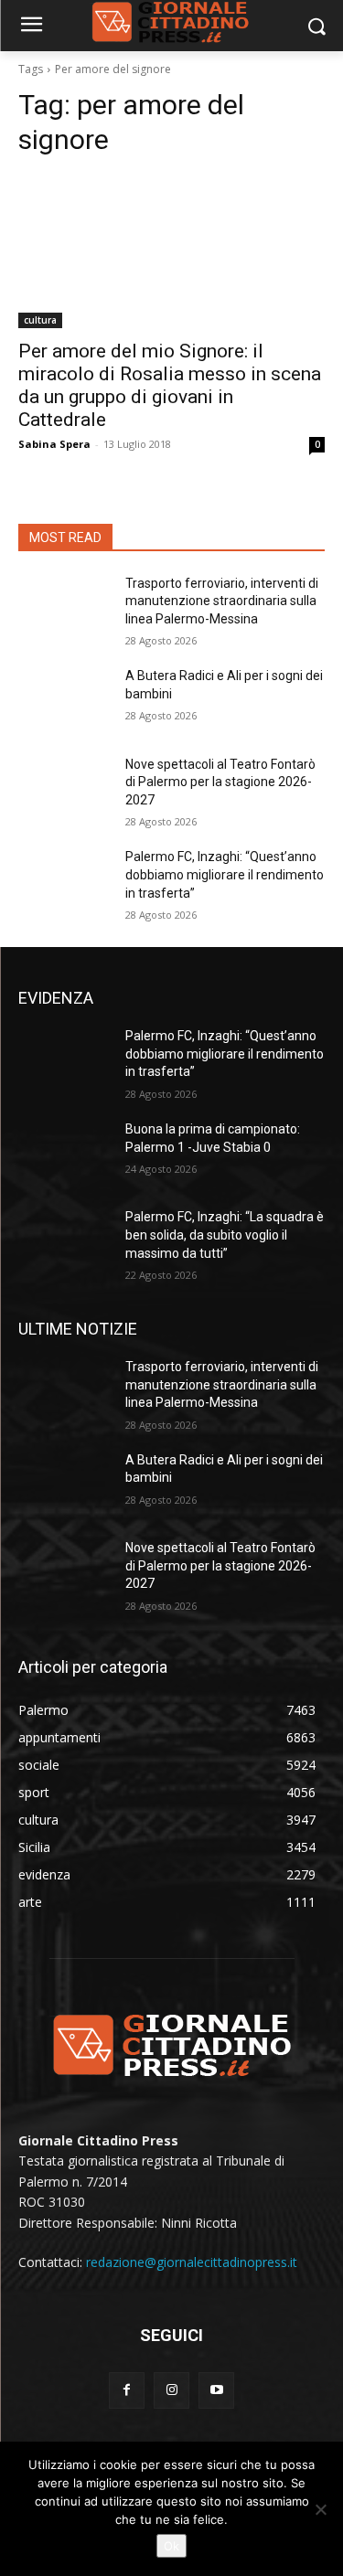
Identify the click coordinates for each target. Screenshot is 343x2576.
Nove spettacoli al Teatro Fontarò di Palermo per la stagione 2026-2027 (220, 782)
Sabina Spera (54, 444)
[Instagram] (171, 2390)
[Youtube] (216, 2390)
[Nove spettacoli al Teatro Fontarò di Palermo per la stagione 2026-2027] (64, 788)
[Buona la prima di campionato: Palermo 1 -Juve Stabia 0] (64, 1153)
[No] (320, 2509)
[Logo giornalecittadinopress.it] (171, 2044)
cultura (40, 320)
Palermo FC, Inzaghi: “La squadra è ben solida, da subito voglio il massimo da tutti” (225, 1235)
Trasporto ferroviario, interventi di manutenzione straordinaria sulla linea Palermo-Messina (222, 601)
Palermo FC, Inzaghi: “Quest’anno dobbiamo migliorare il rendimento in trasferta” (225, 874)
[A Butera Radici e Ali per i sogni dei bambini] (64, 699)
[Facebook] (127, 2390)
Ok (171, 2546)
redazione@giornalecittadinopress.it (192, 2262)
